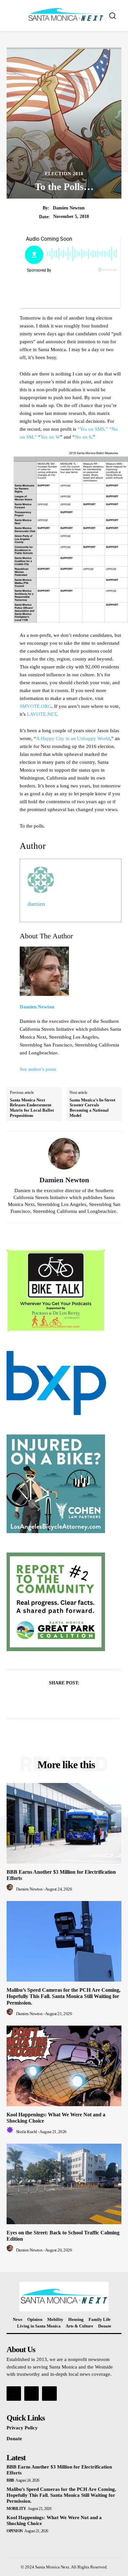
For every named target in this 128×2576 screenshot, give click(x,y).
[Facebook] (41, 1699)
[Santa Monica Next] (66, 15)
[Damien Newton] (64, 1154)
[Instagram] (32, 2394)
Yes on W (50, 437)
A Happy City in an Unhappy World (73, 738)
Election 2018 (64, 174)
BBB (10, 2480)
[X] (56, 1699)
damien (36, 904)
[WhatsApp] (87, 1699)
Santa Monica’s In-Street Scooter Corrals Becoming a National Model (92, 1108)
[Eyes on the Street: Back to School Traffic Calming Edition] (64, 2184)
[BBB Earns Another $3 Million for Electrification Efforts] (64, 1823)
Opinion (15, 2531)
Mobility (16, 2509)
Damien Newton (69, 208)
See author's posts (38, 1069)
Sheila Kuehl (27, 2132)
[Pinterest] (72, 1699)
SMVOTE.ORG (36, 706)
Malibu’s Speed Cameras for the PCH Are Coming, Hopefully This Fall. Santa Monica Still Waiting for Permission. (64, 1996)
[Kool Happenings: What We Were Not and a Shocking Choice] (64, 2066)
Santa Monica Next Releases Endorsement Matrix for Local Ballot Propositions (32, 1108)
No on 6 (83, 437)
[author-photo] (11, 1889)
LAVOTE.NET (42, 714)
